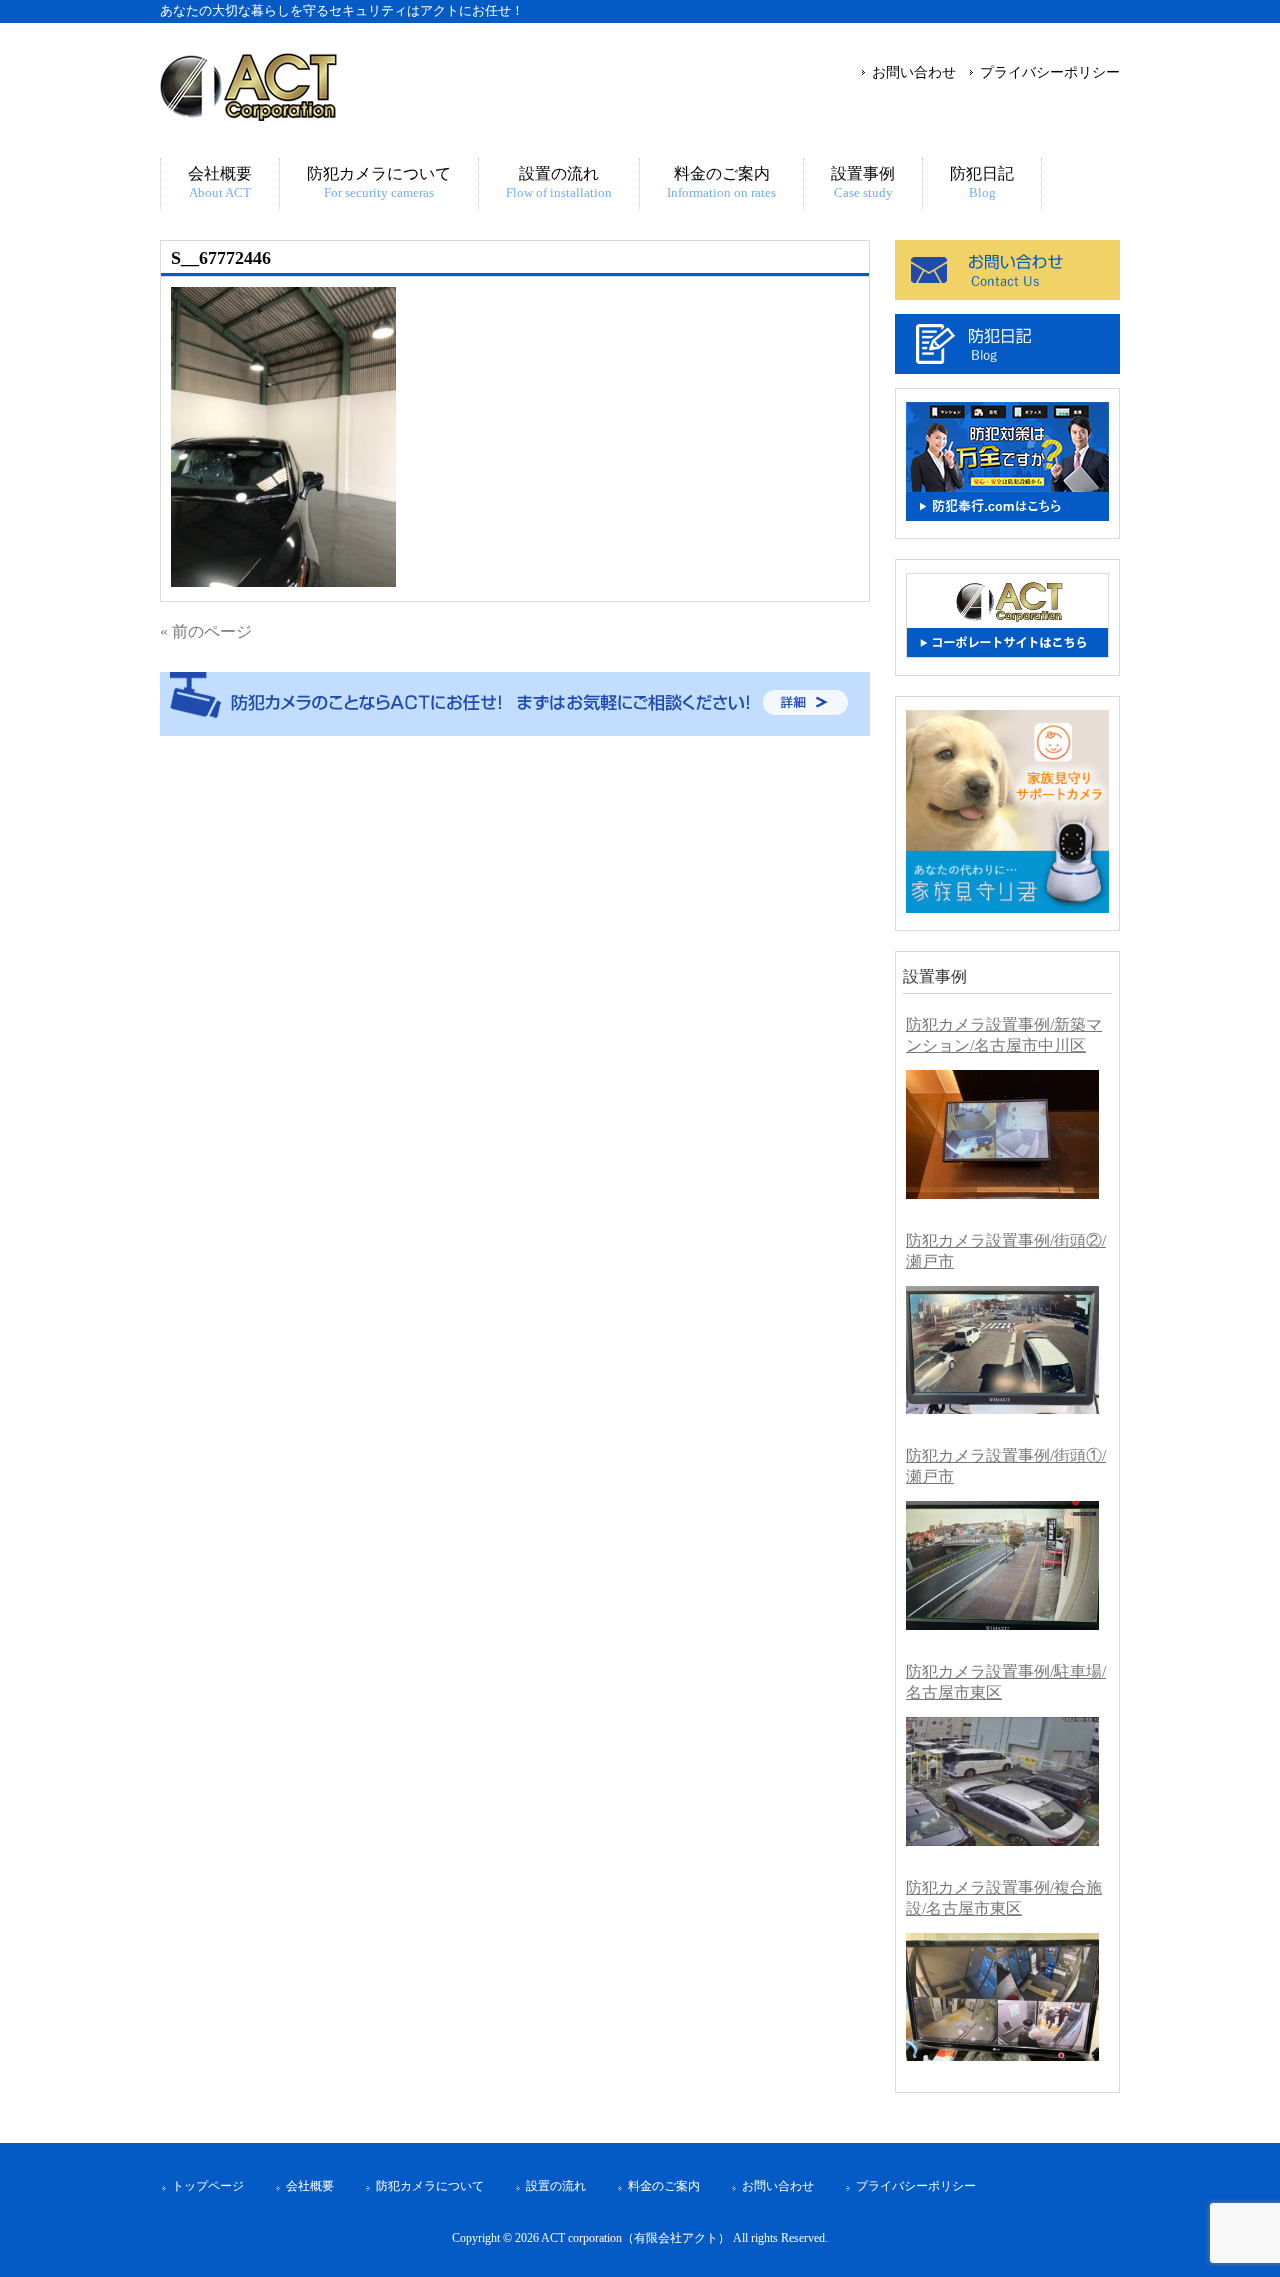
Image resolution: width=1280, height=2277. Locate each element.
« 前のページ (206, 631)
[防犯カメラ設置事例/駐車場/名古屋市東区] (1002, 1781)
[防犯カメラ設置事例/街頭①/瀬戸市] (1002, 1565)
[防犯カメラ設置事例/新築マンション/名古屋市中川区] (1002, 1134)
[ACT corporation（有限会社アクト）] (248, 112)
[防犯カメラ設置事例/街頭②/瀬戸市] (1002, 1350)
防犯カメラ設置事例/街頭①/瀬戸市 (1006, 1466)
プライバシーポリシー (1050, 72)
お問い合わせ (914, 72)
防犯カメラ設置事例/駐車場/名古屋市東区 (1006, 1682)
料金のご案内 (664, 2186)
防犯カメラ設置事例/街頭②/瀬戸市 (1006, 1251)
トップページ (208, 2186)
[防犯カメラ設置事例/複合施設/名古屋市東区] (1002, 1997)
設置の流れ (556, 2186)
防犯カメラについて (430, 2186)
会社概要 (310, 2186)
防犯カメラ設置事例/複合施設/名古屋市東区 (1004, 1898)
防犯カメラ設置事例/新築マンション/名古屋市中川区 (1004, 1035)
